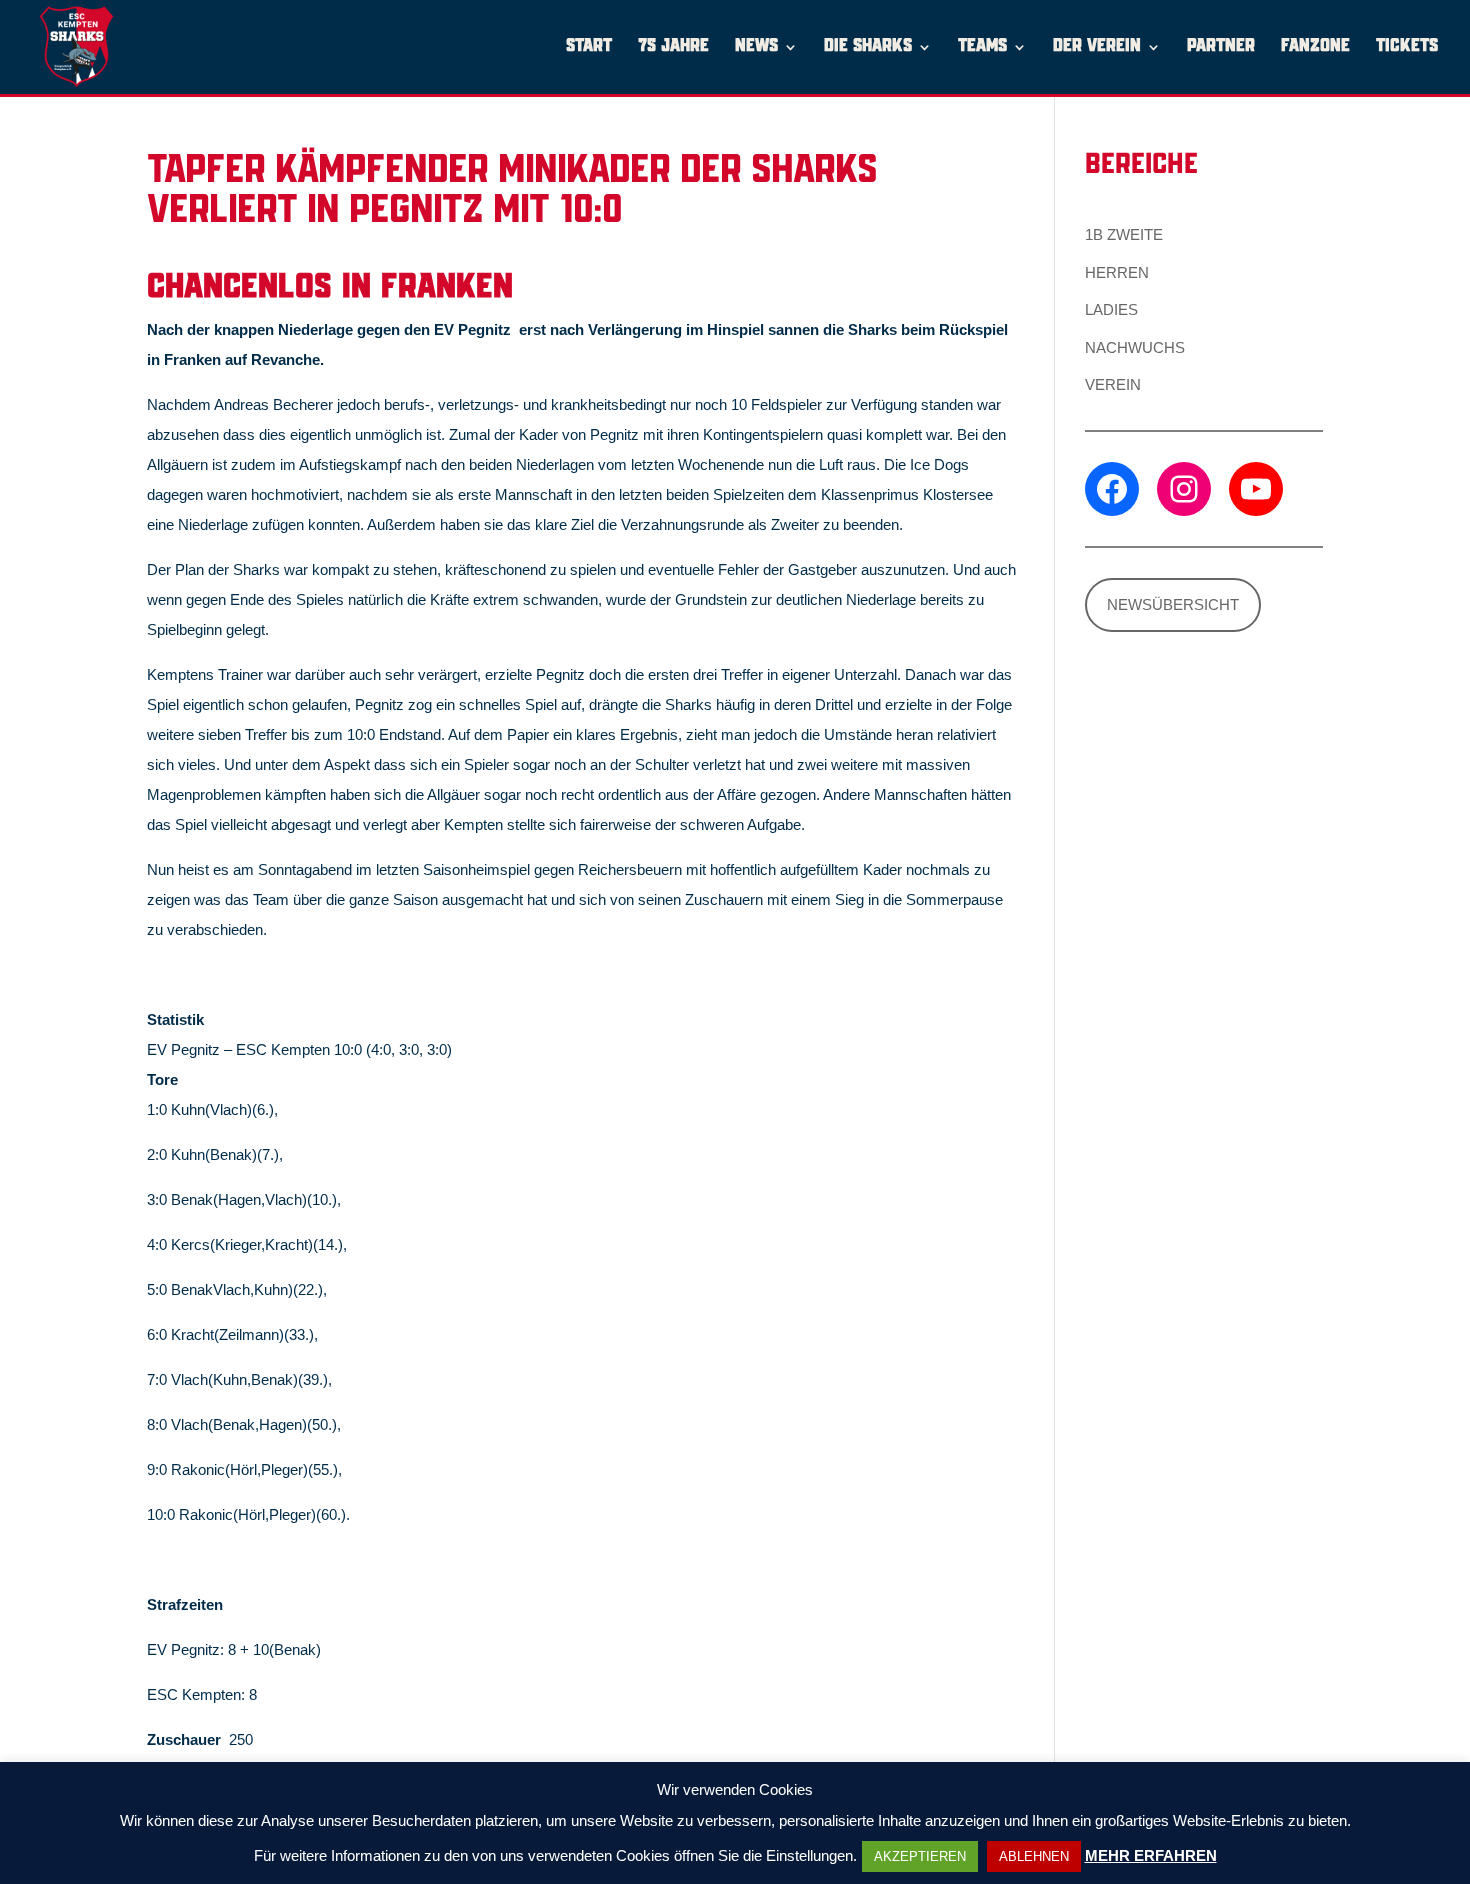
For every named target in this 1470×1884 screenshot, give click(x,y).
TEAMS (982, 47)
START (589, 47)
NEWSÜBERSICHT (1173, 604)
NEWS (756, 47)
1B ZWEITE (1124, 234)
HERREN (1117, 272)
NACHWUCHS (1135, 347)
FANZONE (1315, 47)
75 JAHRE (673, 47)
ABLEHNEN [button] (1034, 1856)
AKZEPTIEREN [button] (920, 1856)
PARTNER (1221, 47)
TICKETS (1407, 47)
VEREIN (1113, 384)
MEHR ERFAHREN (1151, 1855)
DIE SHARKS (868, 47)
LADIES (1111, 309)
